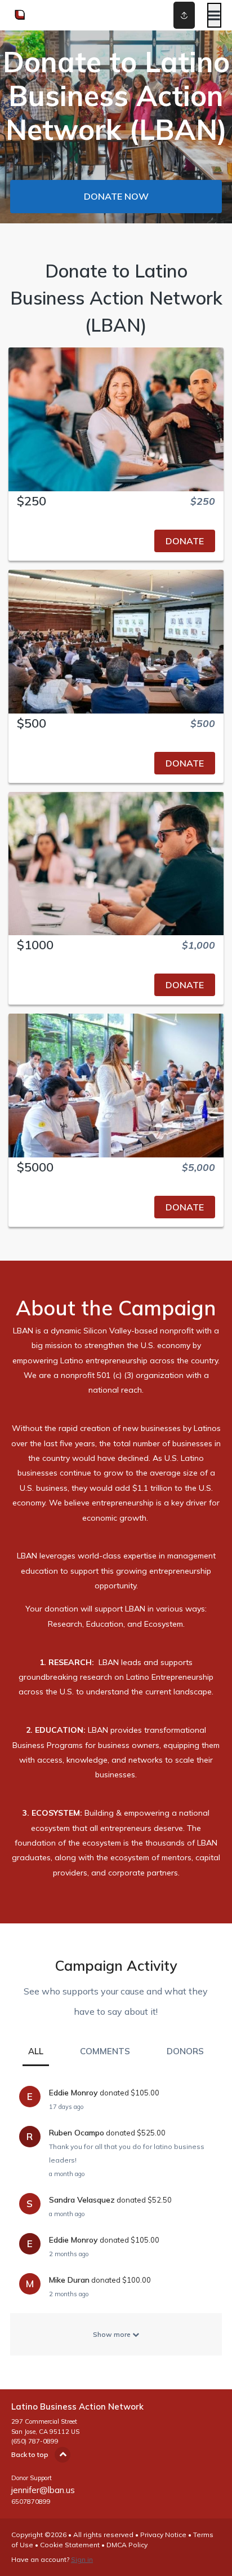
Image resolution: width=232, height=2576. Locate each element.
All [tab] (36, 2051)
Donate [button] (185, 541)
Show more (113, 2334)
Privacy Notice (163, 2535)
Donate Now (116, 196)
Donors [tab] (185, 2051)
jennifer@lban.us (43, 2490)
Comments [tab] (105, 2051)
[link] (116, 541)
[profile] (169, 15)
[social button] (184, 15)
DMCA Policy (127, 2545)
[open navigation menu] (214, 15)
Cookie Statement (70, 2545)
